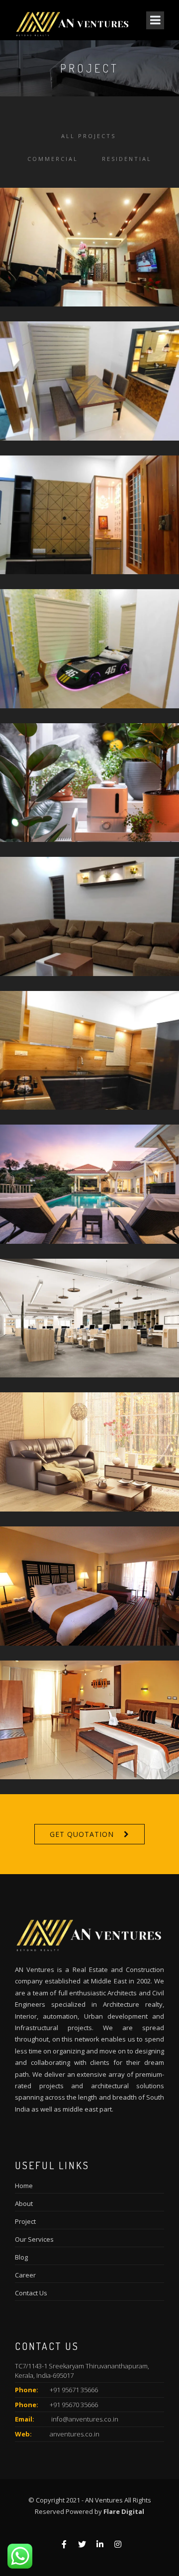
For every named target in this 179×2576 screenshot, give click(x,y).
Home (24, 2186)
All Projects (89, 136)
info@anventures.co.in (84, 2419)
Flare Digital (124, 2511)
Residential (127, 159)
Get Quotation (82, 1834)
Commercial (53, 159)
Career (25, 2275)
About (24, 2203)
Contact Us (31, 2293)
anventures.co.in (75, 2434)
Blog (21, 2257)
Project (25, 2221)
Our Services (34, 2239)
